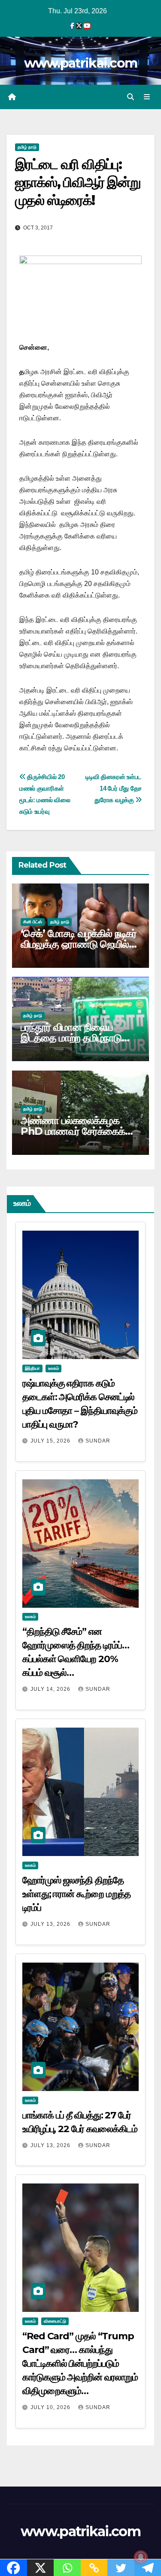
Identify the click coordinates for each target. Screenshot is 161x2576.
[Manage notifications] (141, 2557)
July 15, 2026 (51, 1441)
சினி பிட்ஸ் (33, 922)
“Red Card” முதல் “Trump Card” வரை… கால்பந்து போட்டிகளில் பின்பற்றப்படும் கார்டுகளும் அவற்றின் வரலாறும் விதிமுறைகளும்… (80, 2363)
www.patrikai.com (81, 63)
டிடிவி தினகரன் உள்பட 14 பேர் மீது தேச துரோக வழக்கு (114, 788)
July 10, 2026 (51, 2407)
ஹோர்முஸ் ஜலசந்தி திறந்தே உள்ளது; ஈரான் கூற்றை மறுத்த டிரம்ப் (76, 1894)
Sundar (98, 1441)
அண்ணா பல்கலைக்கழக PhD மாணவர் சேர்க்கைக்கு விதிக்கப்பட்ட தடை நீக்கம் (77, 1131)
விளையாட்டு (55, 2321)
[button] (131, 97)
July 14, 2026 (51, 1689)
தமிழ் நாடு (27, 147)
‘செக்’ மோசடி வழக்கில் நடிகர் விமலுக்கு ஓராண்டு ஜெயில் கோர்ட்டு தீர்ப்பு (79, 944)
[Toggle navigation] (147, 97)
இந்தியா (32, 1368)
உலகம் (53, 1368)
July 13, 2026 (51, 1924)
